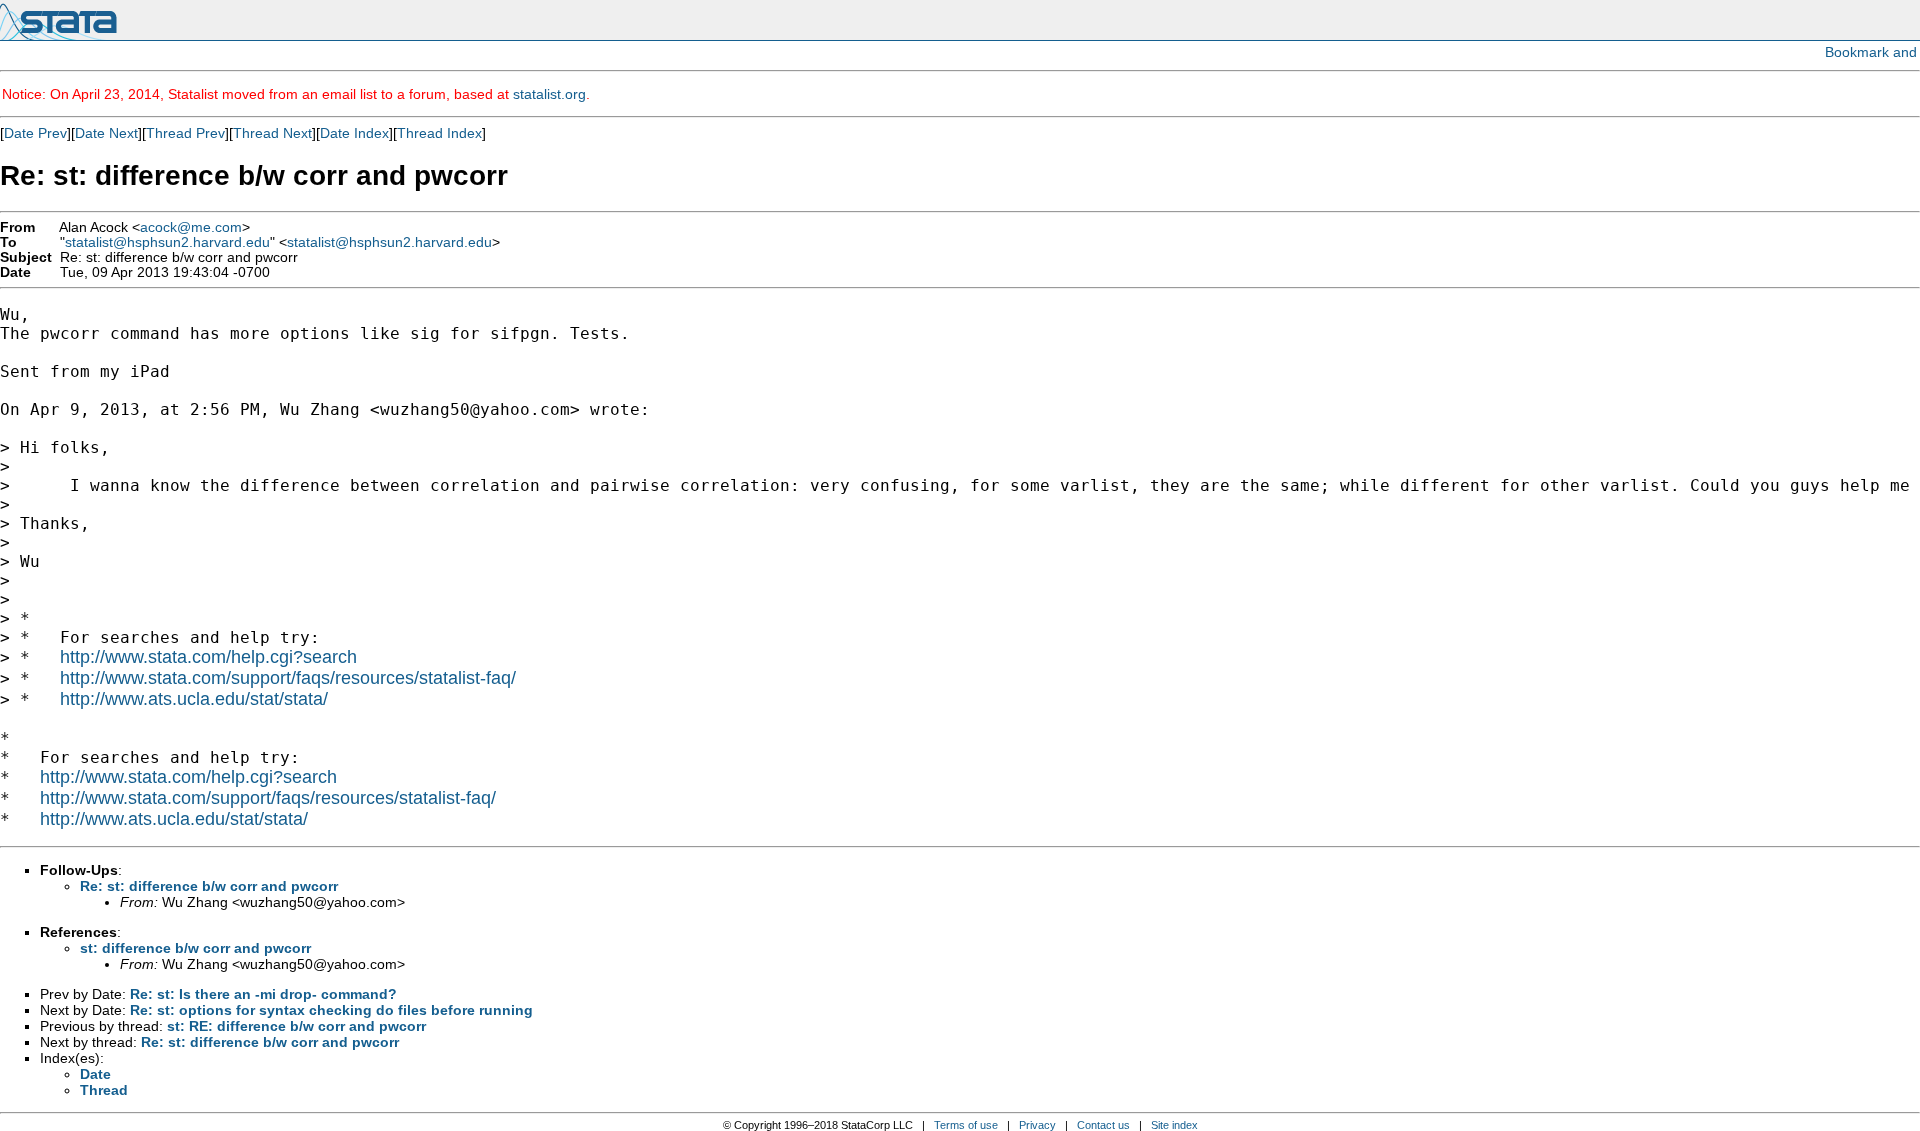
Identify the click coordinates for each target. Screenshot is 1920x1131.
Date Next (106, 133)
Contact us (1103, 1125)
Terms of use (966, 1125)
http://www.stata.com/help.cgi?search (208, 657)
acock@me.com (191, 227)
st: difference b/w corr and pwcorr (195, 948)
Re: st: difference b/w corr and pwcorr (209, 886)
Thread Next (272, 133)
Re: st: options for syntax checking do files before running (331, 1010)
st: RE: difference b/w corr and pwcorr (296, 1026)
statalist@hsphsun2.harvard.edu (167, 242)
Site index (1174, 1125)
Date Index (354, 133)
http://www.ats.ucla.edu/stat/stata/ (194, 699)
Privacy (1037, 1125)
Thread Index (439, 133)
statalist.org (549, 94)
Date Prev (35, 133)
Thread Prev (185, 133)
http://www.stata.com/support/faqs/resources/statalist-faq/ (288, 678)
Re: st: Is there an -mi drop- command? (263, 994)
